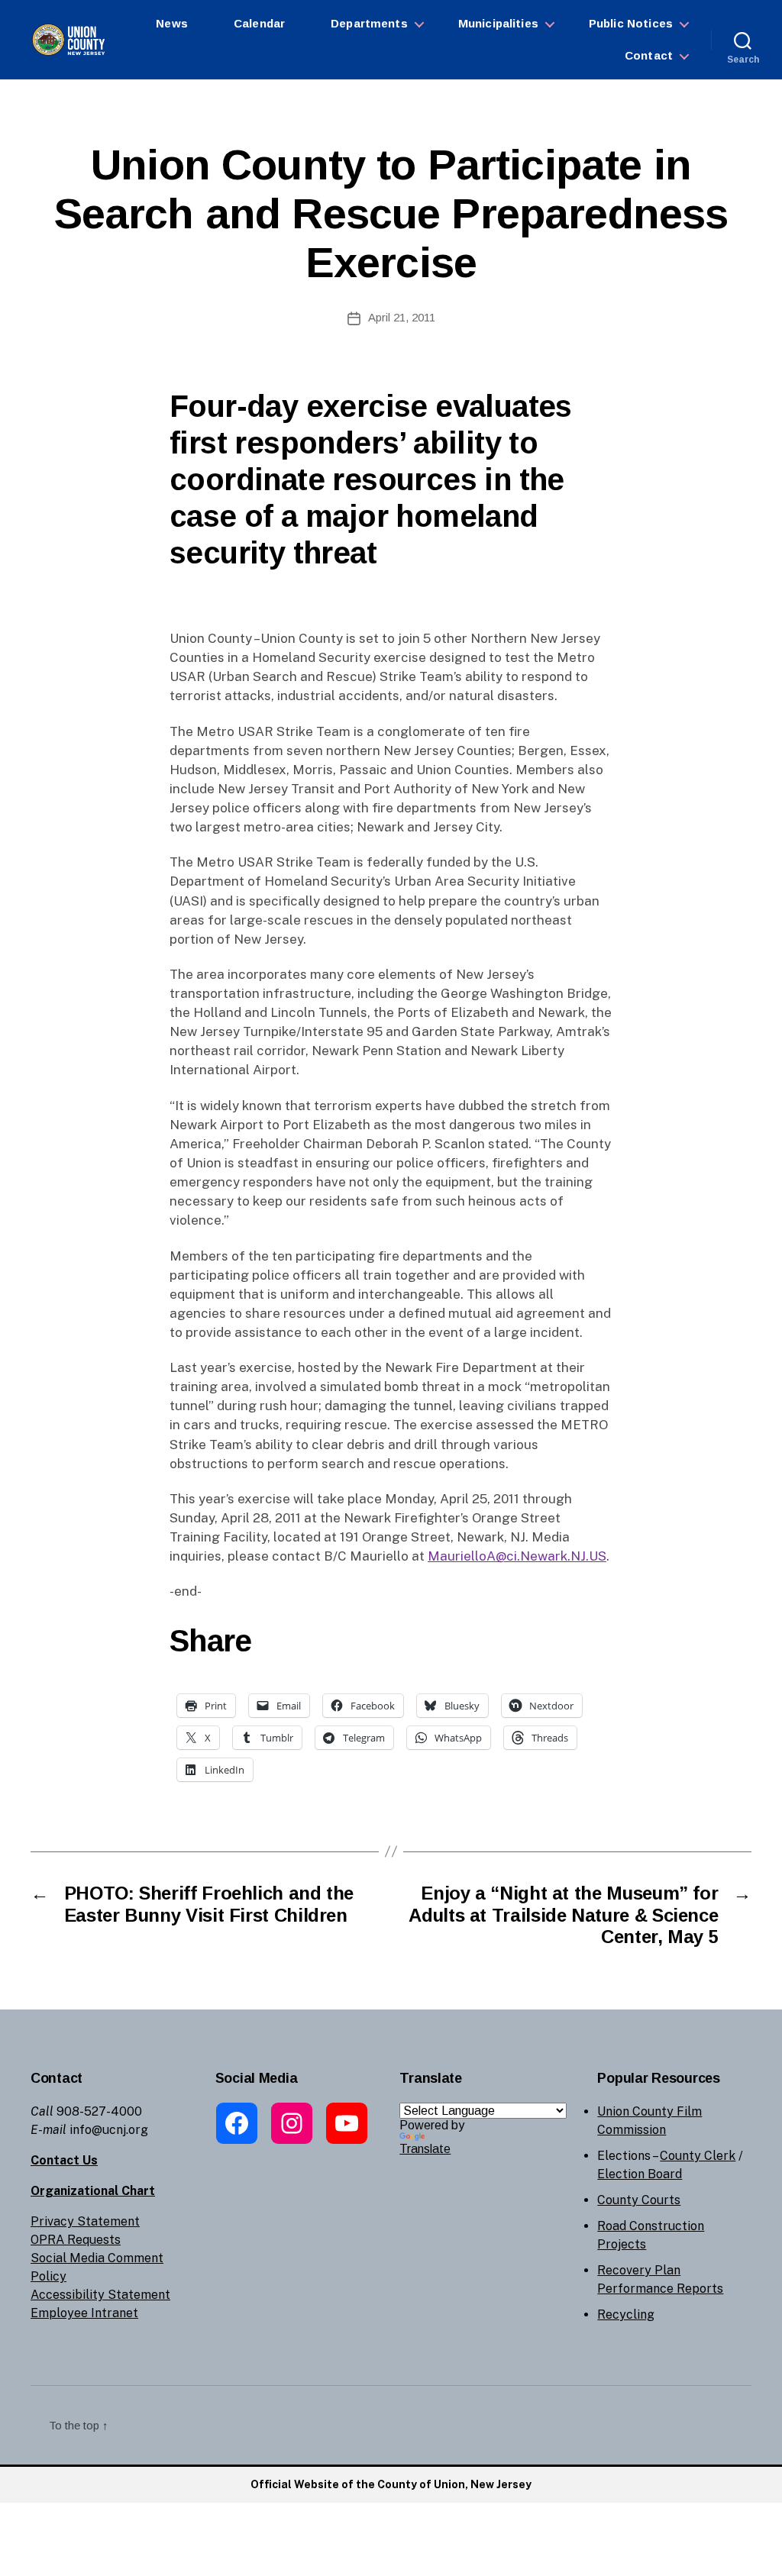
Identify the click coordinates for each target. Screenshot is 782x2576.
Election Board (640, 2174)
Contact (649, 55)
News (172, 23)
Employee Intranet (84, 2313)
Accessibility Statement (100, 2295)
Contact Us (64, 2160)
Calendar (259, 23)
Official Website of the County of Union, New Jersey (391, 2484)
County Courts (639, 2200)
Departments (369, 23)
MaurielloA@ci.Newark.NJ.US (517, 1556)
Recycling (626, 2315)
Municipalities (498, 23)
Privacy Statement (85, 2221)
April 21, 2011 (402, 317)
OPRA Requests (76, 2240)
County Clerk (698, 2156)
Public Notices (631, 23)
